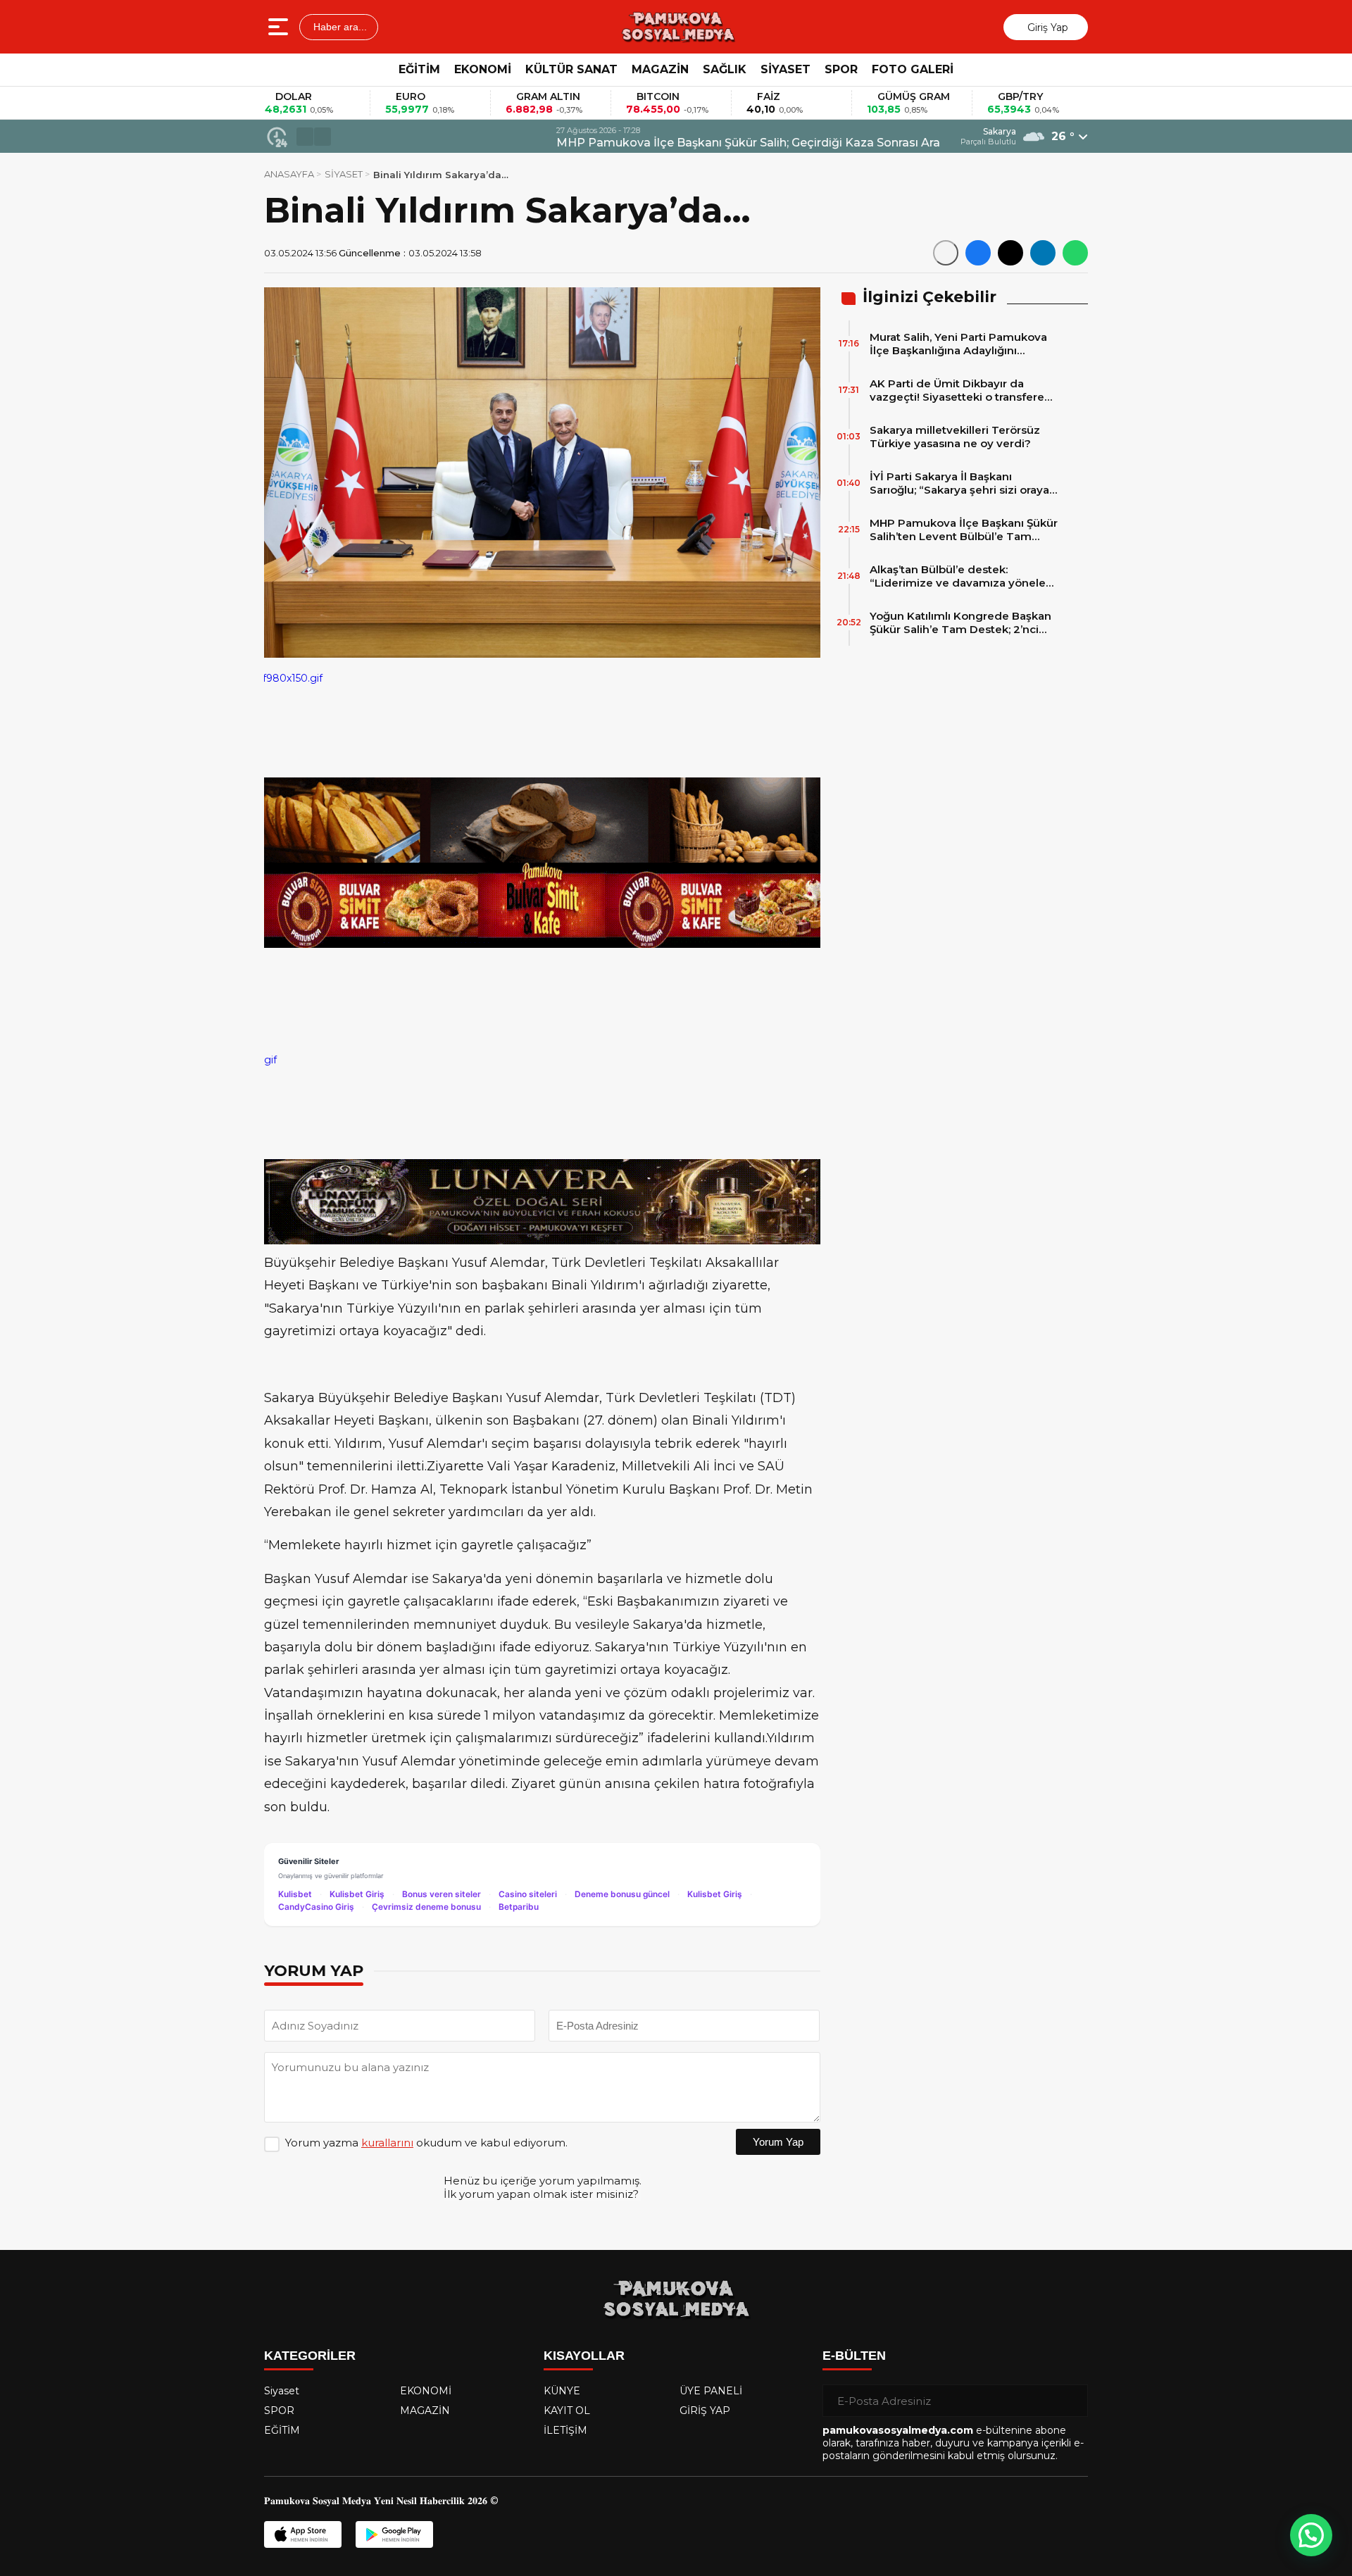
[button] (305, 137)
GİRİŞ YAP (705, 2411)
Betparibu (519, 1907)
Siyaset (282, 2391)
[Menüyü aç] (280, 27)
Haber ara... (339, 27)
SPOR (841, 69)
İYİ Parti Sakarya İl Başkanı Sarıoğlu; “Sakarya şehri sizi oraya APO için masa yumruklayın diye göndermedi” (959, 483)
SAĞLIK (725, 69)
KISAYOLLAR (584, 2356)
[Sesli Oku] (946, 253)
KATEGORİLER (310, 2356)
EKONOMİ (483, 69)
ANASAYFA (289, 174)
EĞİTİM (419, 69)
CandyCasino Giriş (316, 1907)
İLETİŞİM (565, 2430)
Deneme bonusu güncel (622, 1894)
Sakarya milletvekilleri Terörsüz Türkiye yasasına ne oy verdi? (955, 437)
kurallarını (387, 2143)
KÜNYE (562, 2391)
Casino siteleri (528, 1894)
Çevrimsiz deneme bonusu (426, 1907)
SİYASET (785, 69)
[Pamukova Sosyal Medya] (677, 27)
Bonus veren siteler (442, 1894)
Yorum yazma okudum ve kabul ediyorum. (426, 2143)
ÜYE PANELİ (711, 2391)
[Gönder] (1072, 2401)
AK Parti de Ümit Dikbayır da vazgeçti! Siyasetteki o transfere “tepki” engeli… (957, 390)
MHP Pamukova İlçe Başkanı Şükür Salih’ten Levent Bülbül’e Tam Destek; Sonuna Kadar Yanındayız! (964, 530)
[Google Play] (394, 2534)
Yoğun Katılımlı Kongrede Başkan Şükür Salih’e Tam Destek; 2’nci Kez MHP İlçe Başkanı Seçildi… (960, 623)
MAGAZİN (660, 69)
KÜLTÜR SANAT (571, 69)
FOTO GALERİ (913, 69)
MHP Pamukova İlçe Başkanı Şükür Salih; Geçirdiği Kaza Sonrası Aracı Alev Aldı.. (566, 143)
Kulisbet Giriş (357, 1894)
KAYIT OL (567, 2411)
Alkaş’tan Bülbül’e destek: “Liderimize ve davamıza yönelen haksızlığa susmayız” (961, 576)
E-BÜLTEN (854, 2356)
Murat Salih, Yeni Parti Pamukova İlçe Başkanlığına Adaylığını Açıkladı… (958, 344)
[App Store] (303, 2534)
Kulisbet (295, 1894)
